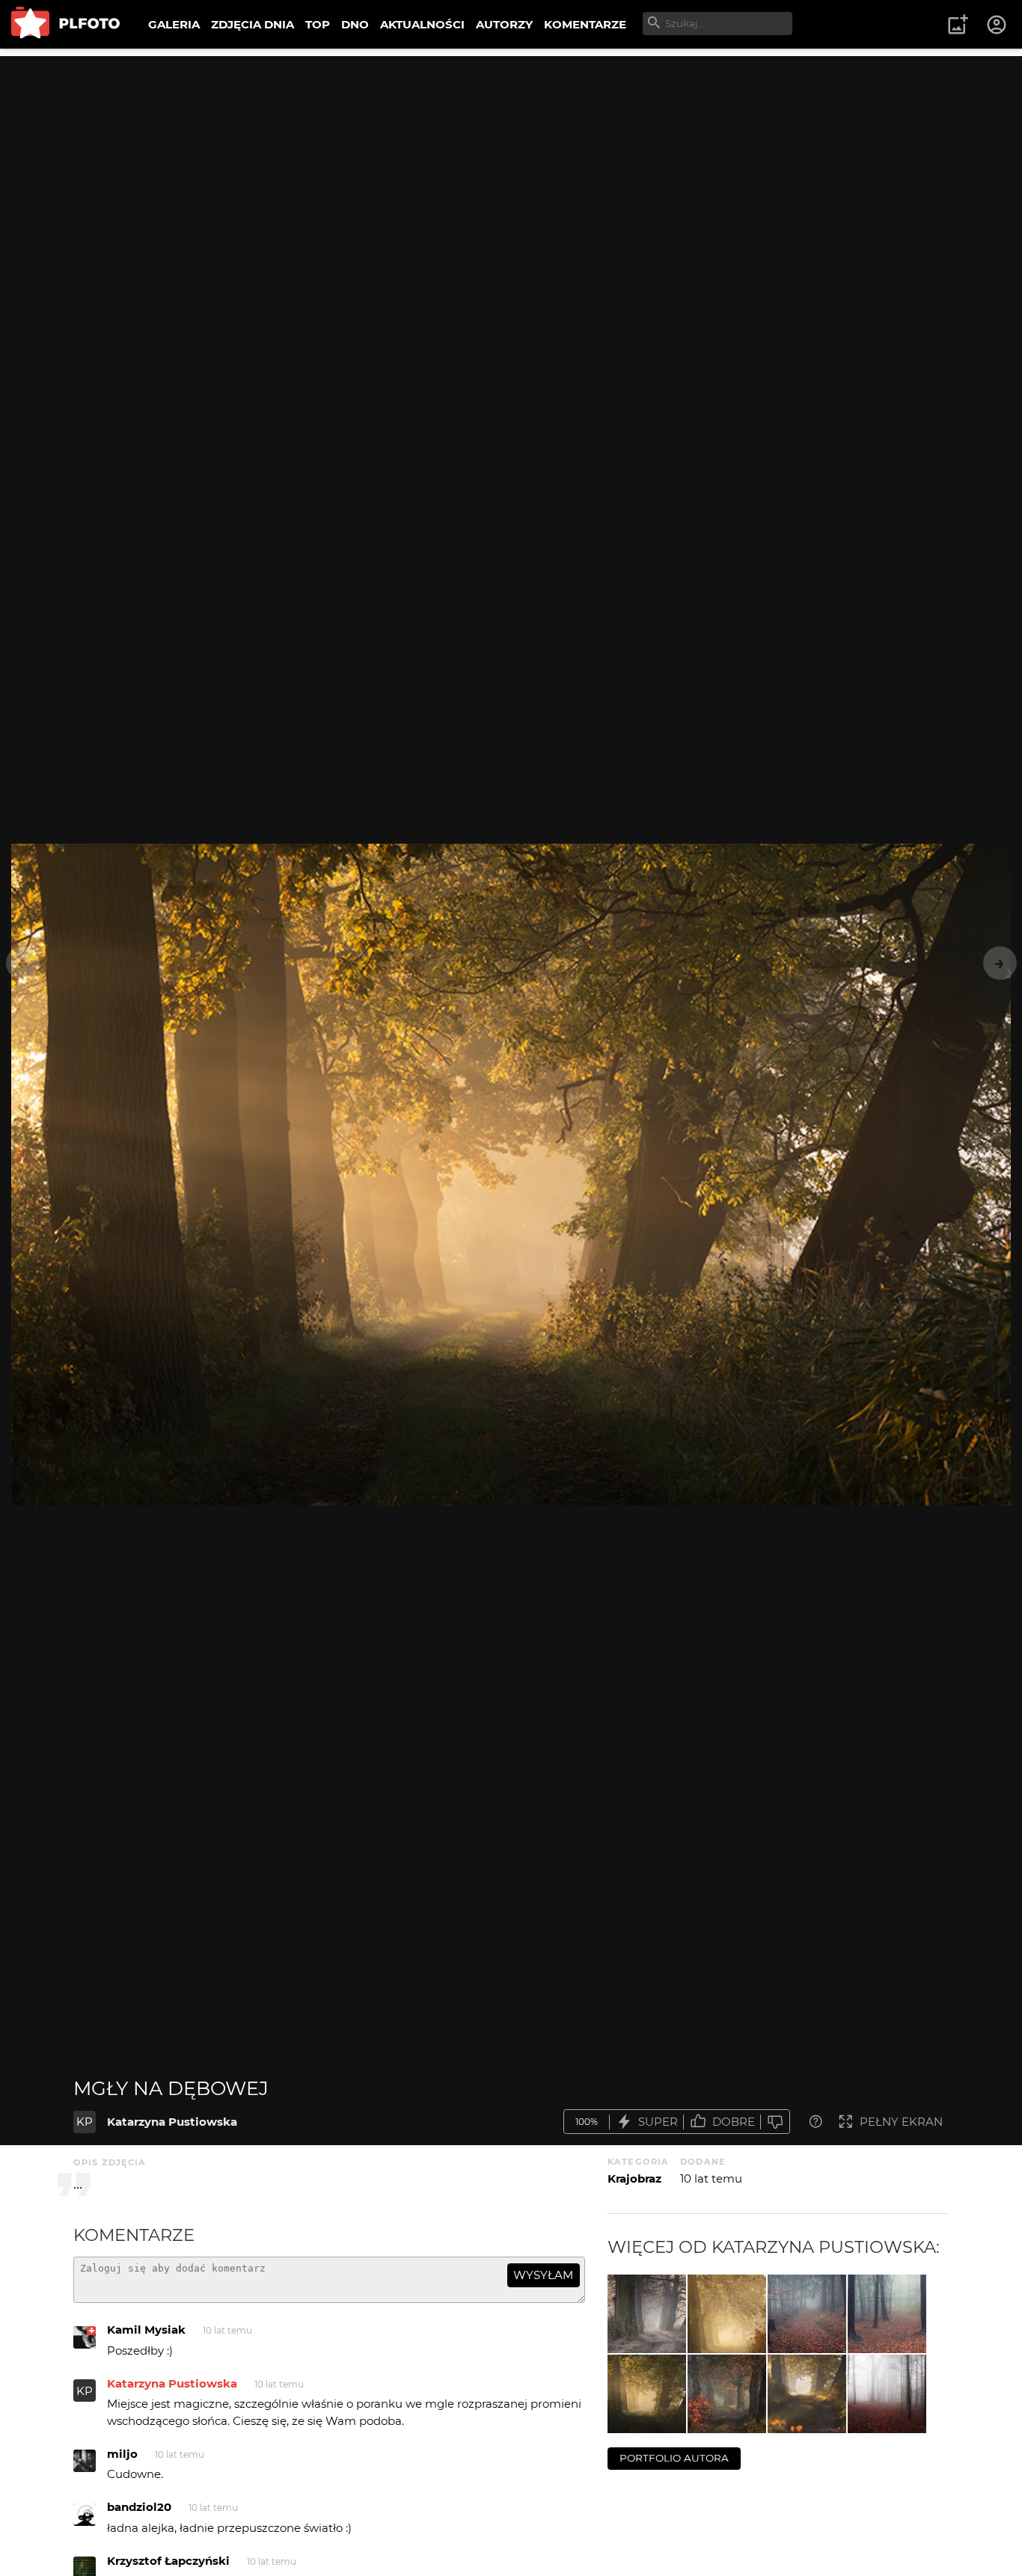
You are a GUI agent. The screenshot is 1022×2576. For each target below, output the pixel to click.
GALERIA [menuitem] (174, 24)
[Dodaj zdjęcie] (958, 25)
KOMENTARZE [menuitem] (585, 24)
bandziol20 (139, 2507)
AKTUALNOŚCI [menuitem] (422, 24)
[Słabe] (775, 2122)
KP (85, 2122)
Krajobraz (634, 2178)
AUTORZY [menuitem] (504, 24)
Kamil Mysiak (146, 2330)
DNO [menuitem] (355, 24)
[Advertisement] (511, 161)
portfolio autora (674, 2458)
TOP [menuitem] (318, 24)
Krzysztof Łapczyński (168, 2561)
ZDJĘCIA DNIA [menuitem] (253, 24)
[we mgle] (807, 2314)
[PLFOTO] (65, 24)
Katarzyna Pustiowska (172, 2122)
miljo (122, 2454)
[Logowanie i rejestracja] (997, 25)
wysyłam (543, 2275)
